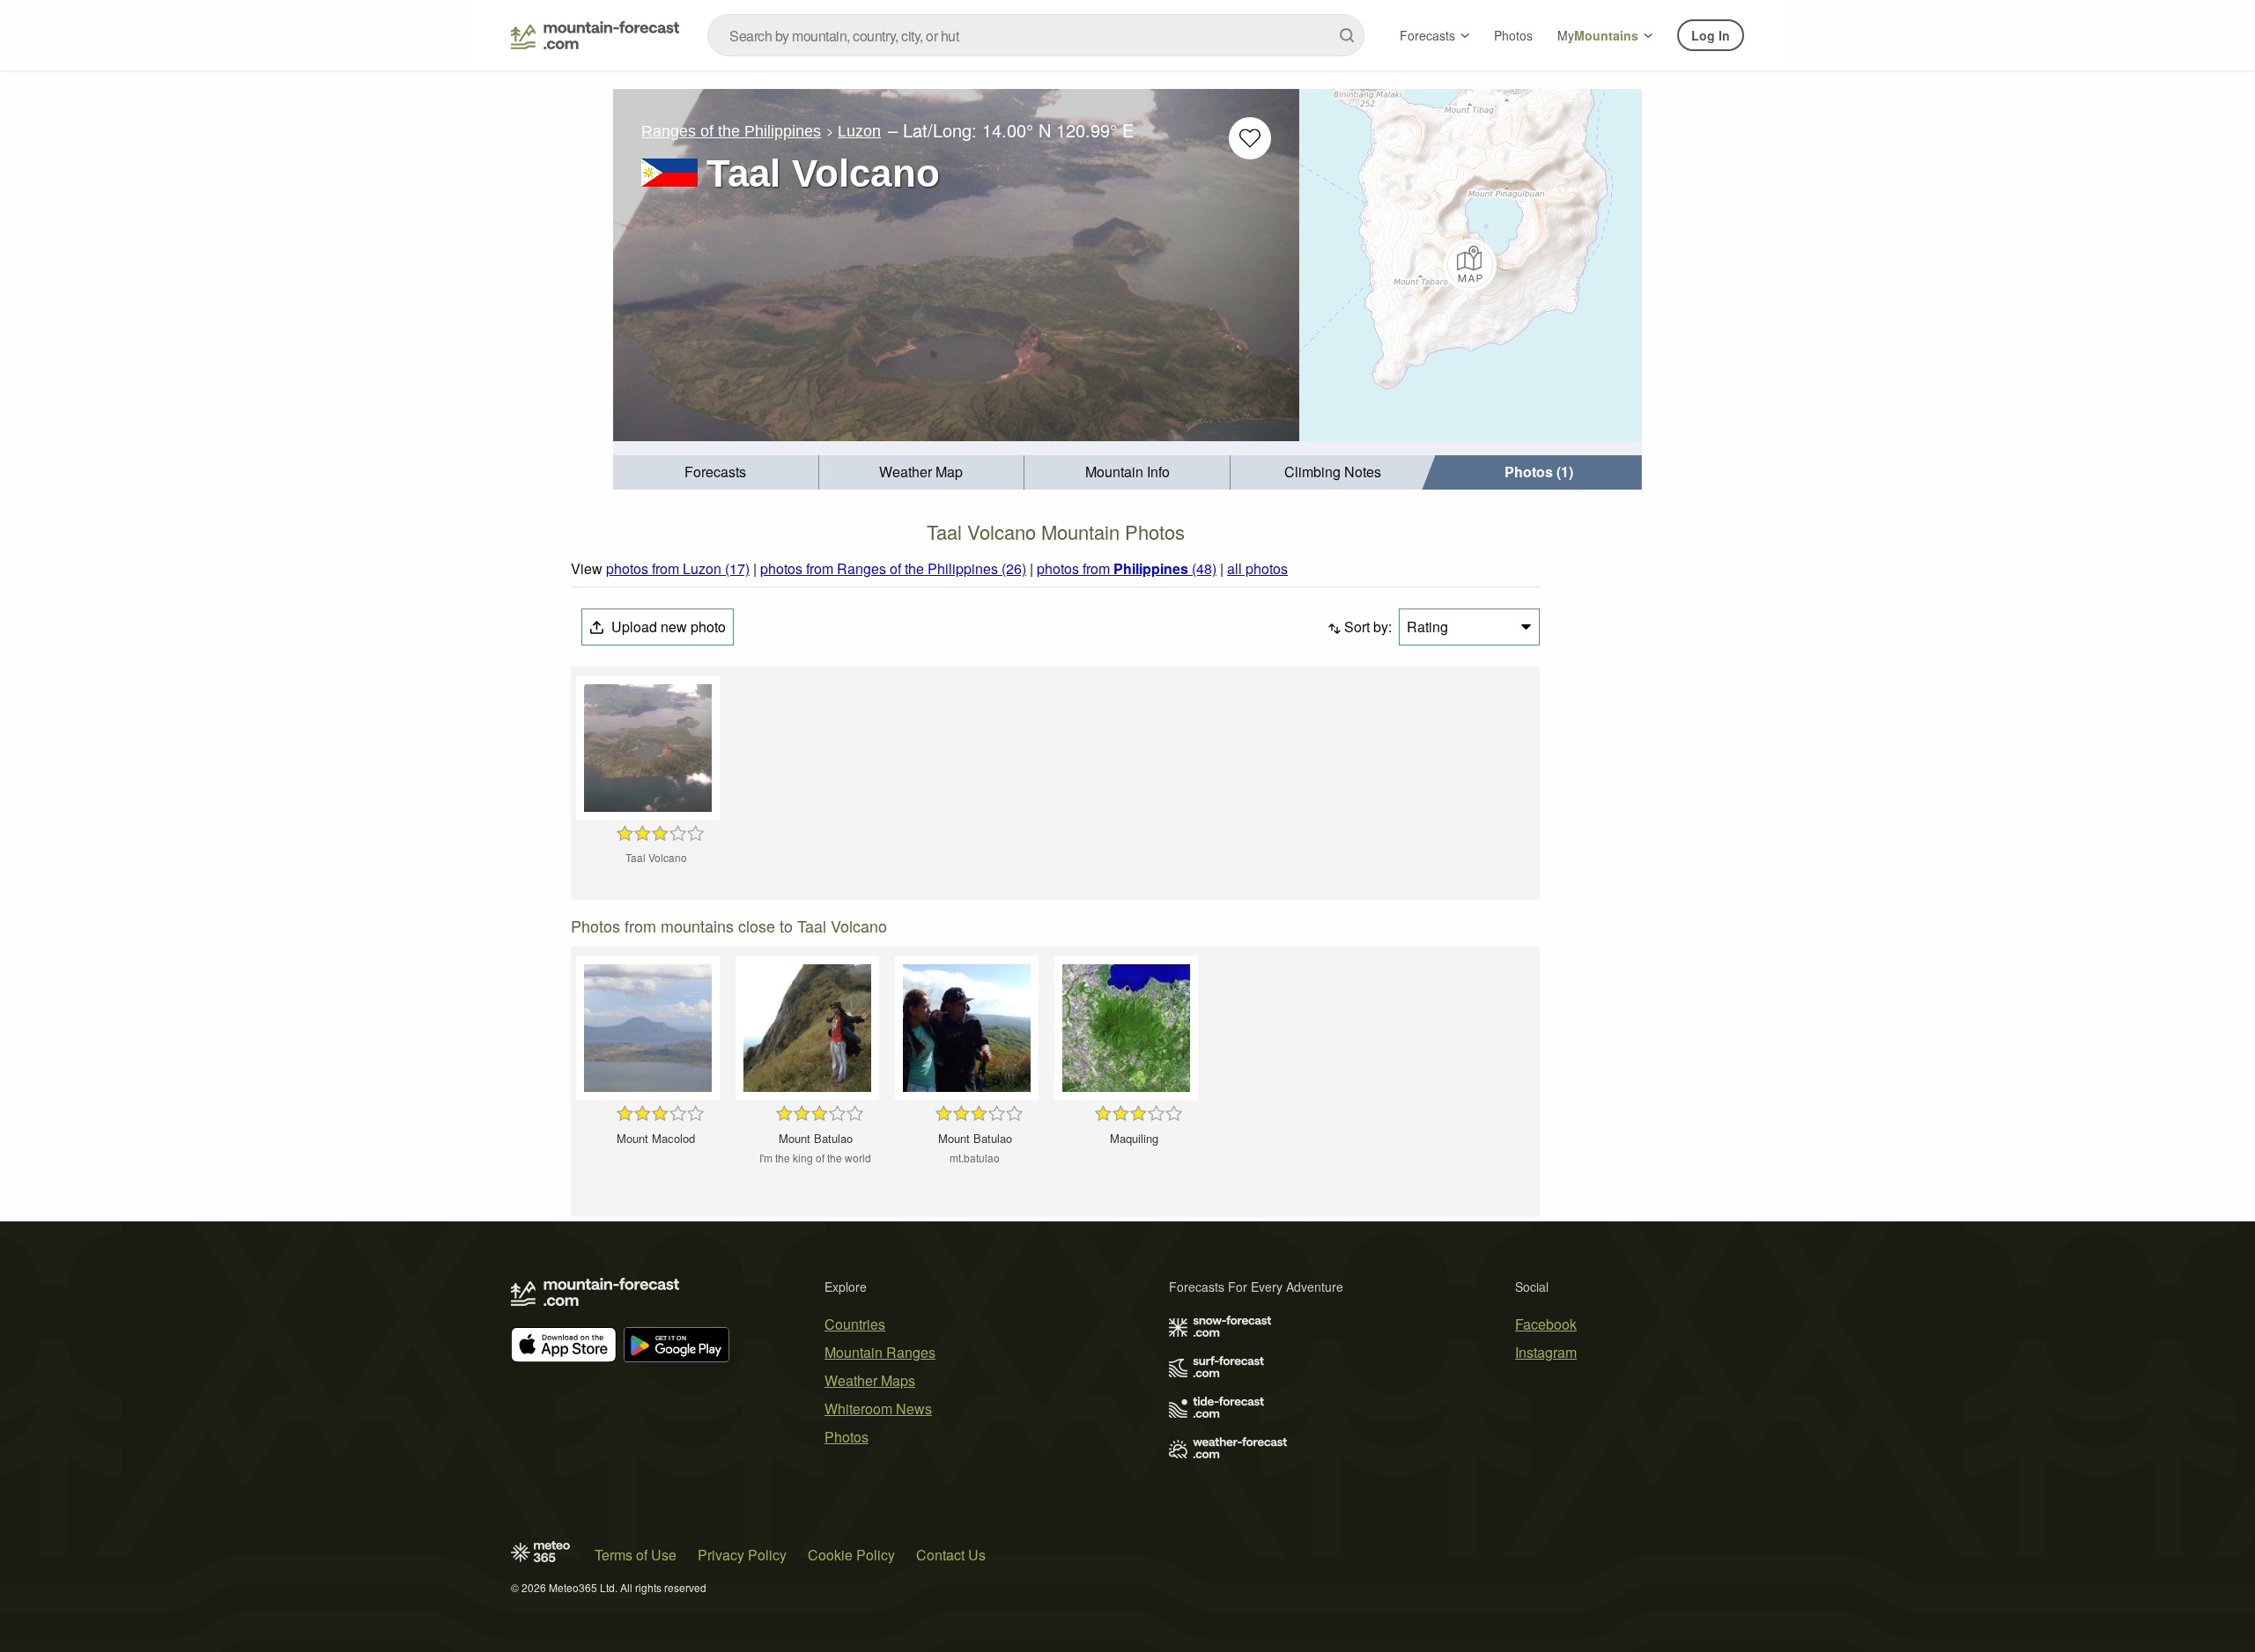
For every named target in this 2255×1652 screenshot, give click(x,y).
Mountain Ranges (880, 1352)
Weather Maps (870, 1380)
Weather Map (921, 472)
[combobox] (1036, 35)
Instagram (1546, 1352)
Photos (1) (1539, 472)
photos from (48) (1127, 568)
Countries (855, 1324)
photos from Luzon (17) (678, 568)
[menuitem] (716, 472)
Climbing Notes (1333, 472)
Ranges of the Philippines (731, 131)
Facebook (1546, 1324)
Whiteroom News (878, 1409)
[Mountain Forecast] (595, 35)
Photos (1513, 35)
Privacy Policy (742, 1555)
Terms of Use (636, 1555)
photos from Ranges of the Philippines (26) (893, 568)
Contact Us (951, 1555)
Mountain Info (1127, 472)
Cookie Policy (851, 1555)
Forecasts (1427, 35)
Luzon (859, 131)
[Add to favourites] (1250, 138)
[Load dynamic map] (1471, 265)
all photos (1257, 568)
